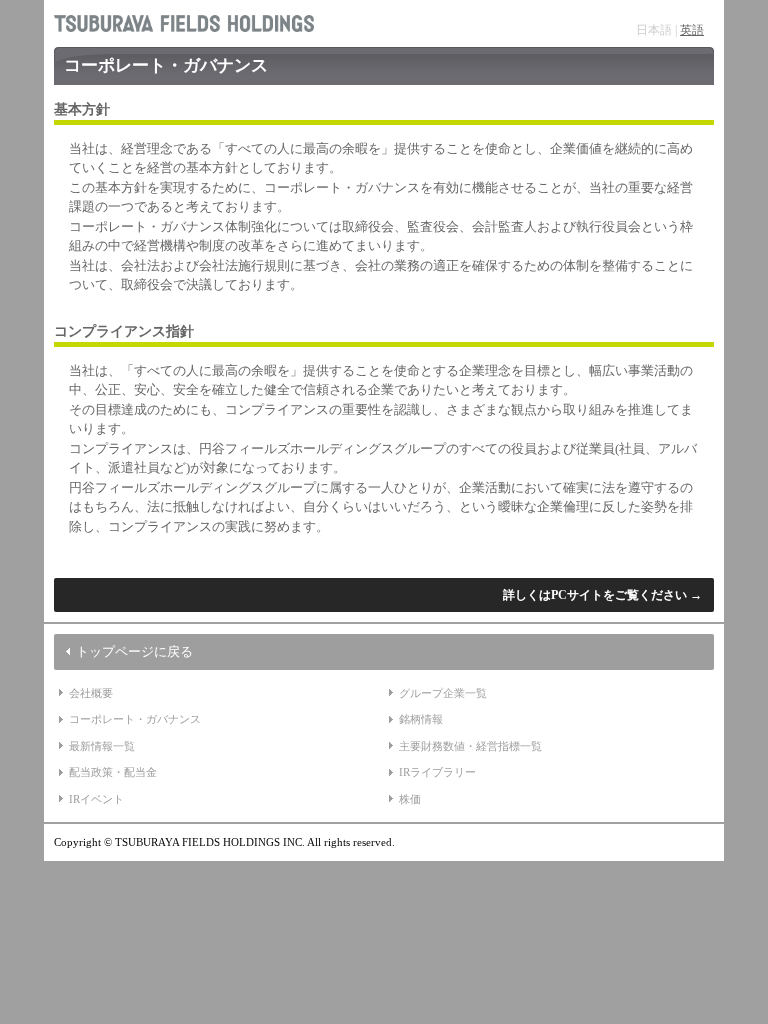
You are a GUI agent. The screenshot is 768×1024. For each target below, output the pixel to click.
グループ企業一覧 (443, 693)
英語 (692, 30)
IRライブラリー (437, 772)
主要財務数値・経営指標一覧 (470, 746)
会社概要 (91, 693)
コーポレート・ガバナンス (135, 719)
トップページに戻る (134, 651)
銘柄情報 (421, 719)
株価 (410, 799)
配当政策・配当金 (113, 772)
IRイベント (96, 799)
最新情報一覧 (102, 746)
